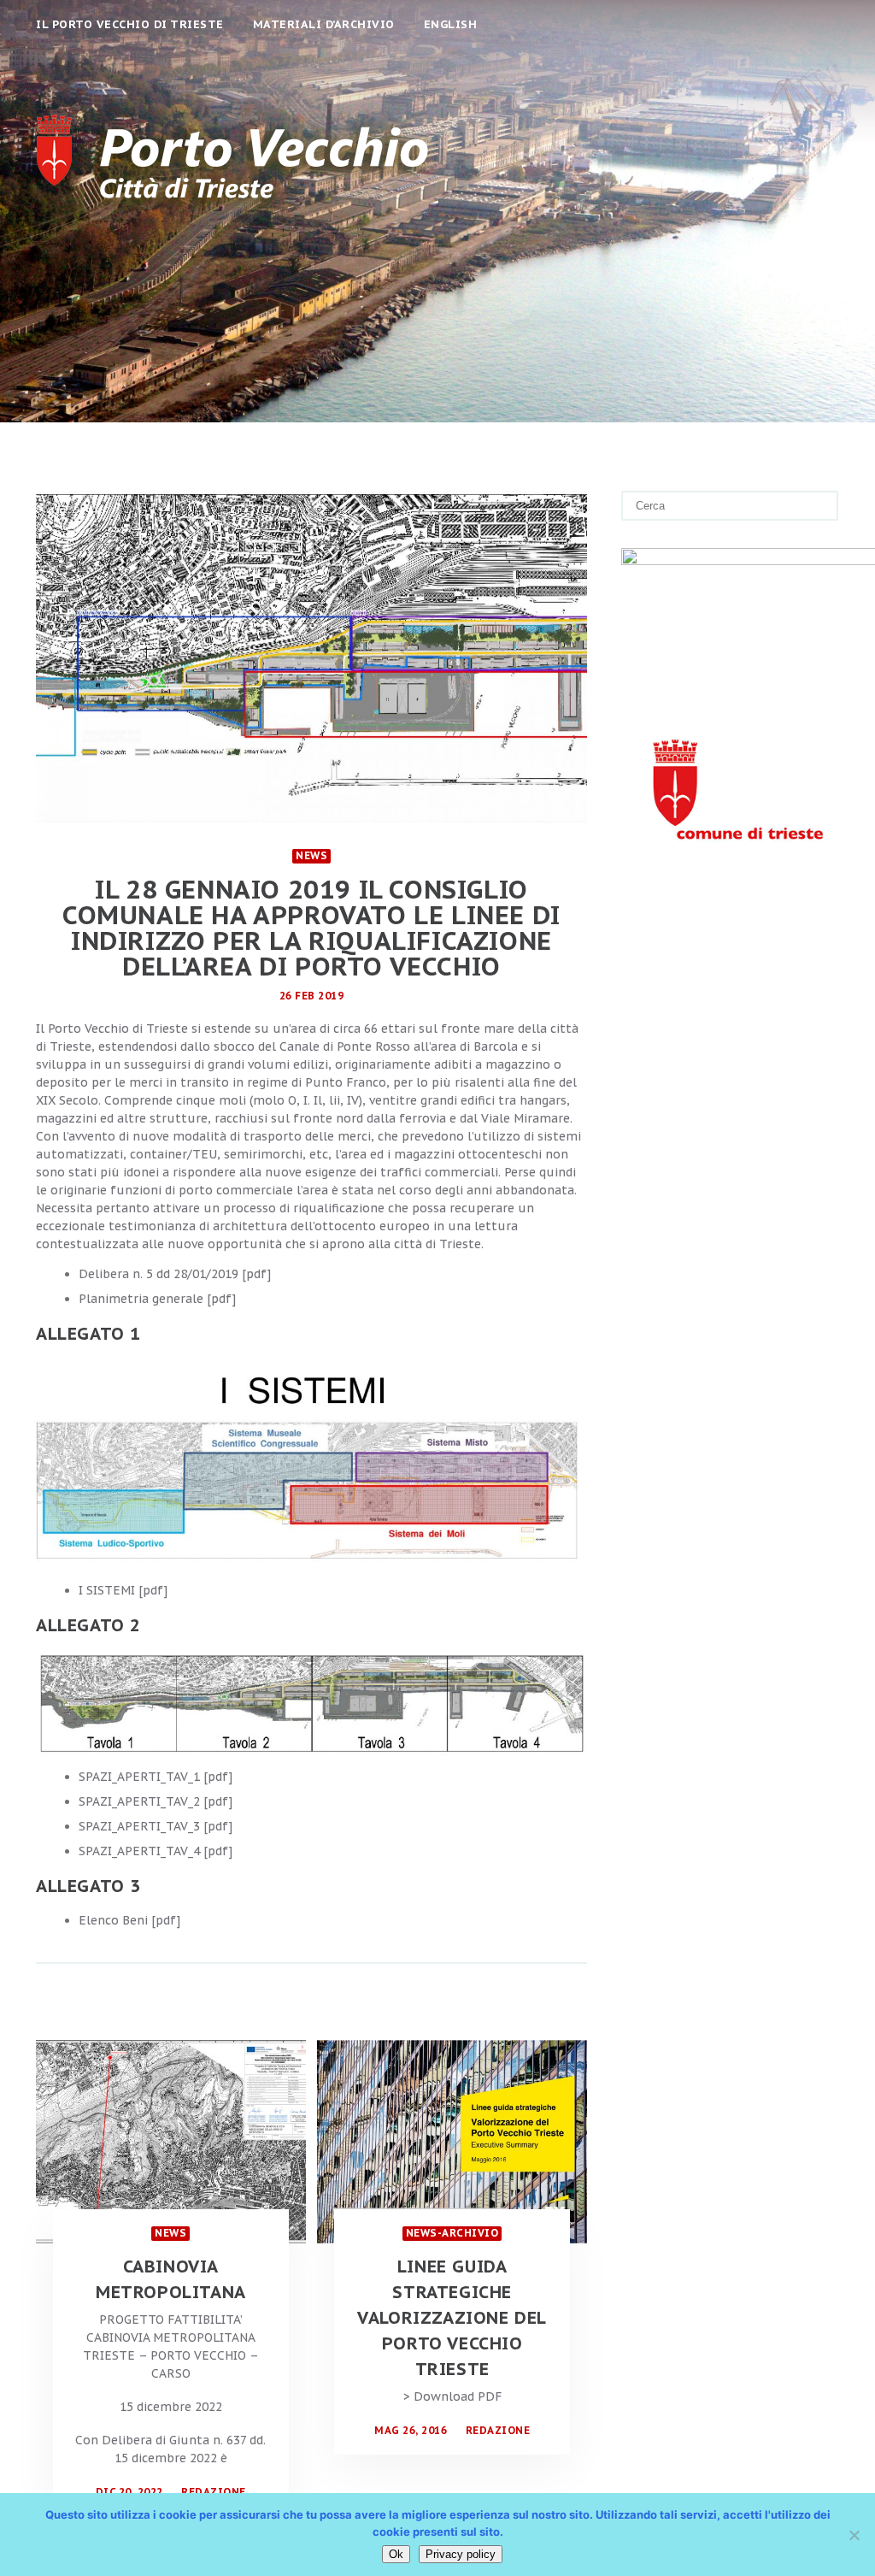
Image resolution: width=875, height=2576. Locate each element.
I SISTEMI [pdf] (123, 1590)
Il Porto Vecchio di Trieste (130, 24)
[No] (854, 2535)
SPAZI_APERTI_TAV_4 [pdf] (156, 1851)
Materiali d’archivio (324, 24)
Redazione (214, 2492)
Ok (396, 2554)
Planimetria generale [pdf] (157, 1299)
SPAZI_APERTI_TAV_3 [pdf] (156, 1826)
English (451, 24)
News (311, 855)
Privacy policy (461, 2554)
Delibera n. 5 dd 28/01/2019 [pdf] (175, 1274)
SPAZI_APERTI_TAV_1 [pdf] (156, 1777)
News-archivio (452, 2233)
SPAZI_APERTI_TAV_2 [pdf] (156, 1801)
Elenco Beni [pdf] (129, 1920)
